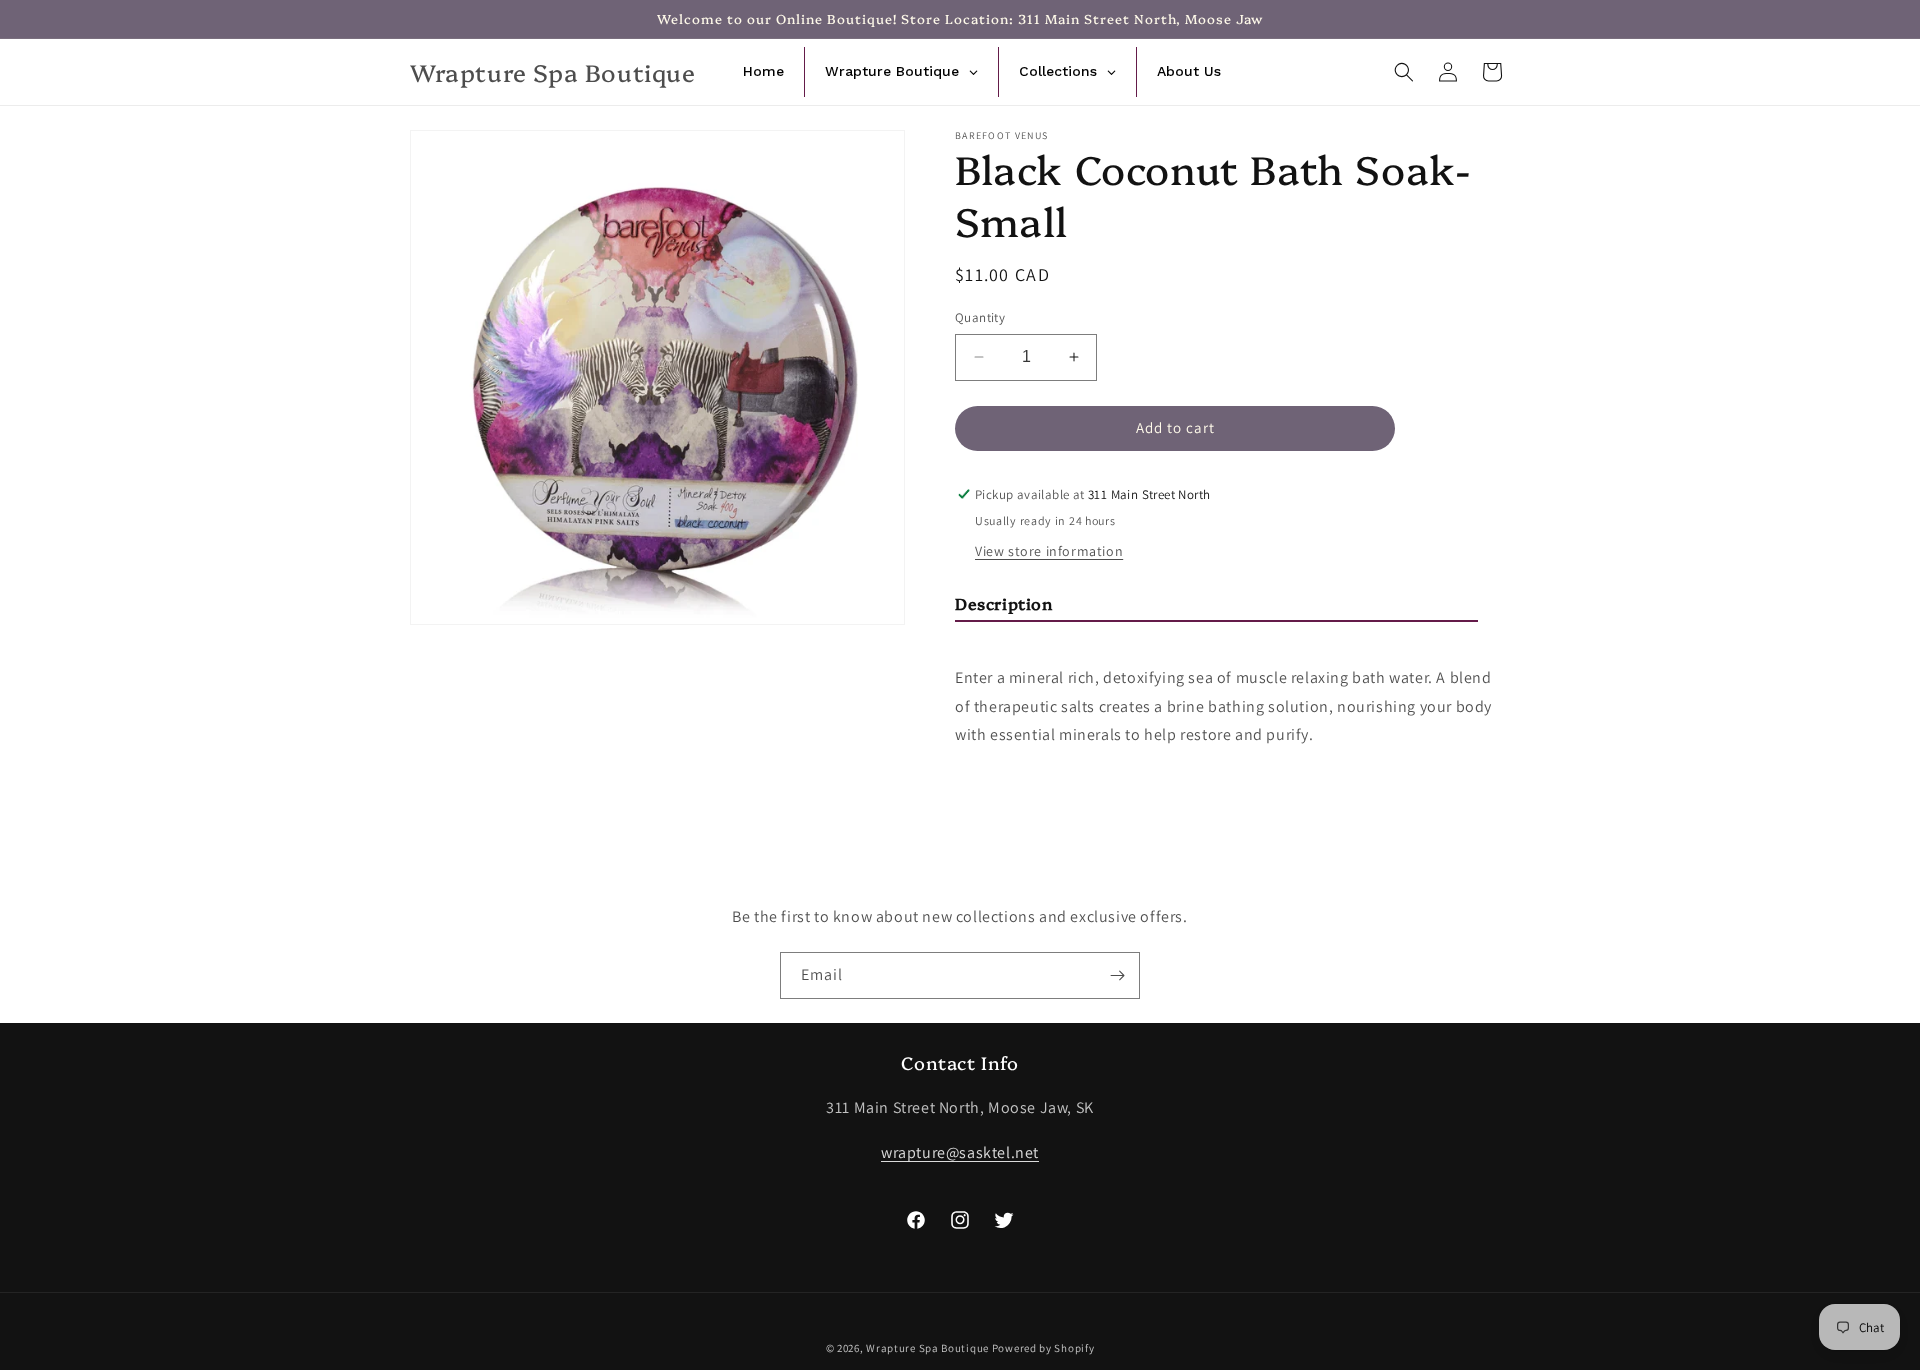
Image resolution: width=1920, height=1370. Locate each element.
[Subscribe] (1117, 975)
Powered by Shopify (1043, 1348)
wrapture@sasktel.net (960, 1152)
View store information (1049, 551)
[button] (1404, 72)
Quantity (980, 317)
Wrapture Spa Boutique (927, 1348)
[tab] (1216, 607)
